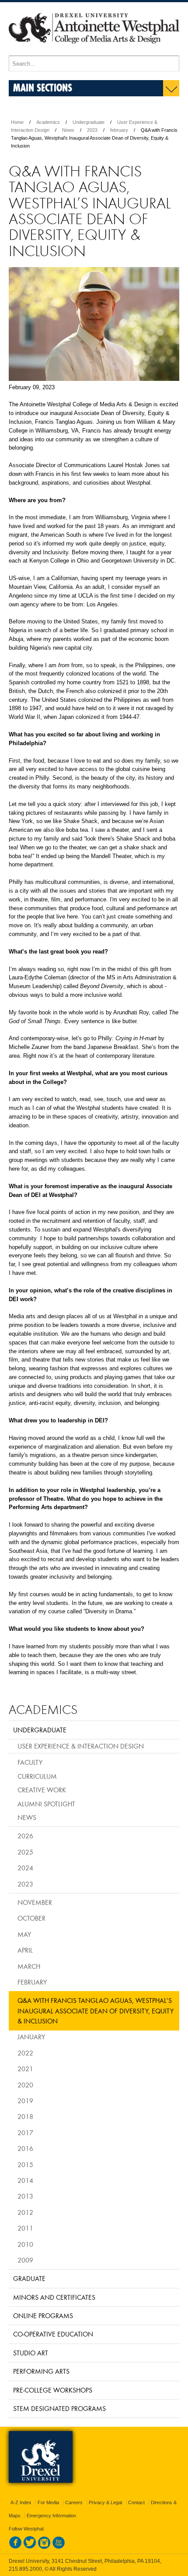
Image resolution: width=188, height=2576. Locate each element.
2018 (25, 2116)
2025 (25, 1852)
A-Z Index (21, 2502)
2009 (25, 2260)
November (35, 1902)
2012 (25, 2212)
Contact (136, 2502)
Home (17, 122)
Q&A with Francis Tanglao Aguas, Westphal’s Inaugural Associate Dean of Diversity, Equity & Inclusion (96, 2011)
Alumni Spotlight (46, 1804)
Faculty (30, 1762)
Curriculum (37, 1776)
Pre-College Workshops (53, 2390)
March (29, 1966)
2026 (25, 1836)
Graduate (29, 2278)
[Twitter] (30, 2547)
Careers (74, 2502)
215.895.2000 (25, 2569)
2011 (25, 2228)
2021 (25, 2069)
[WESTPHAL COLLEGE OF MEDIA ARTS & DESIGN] (94, 52)
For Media (48, 2502)
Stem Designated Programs (59, 2408)
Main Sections (43, 87)
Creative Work (42, 1790)
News (68, 130)
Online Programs (43, 2316)
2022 (25, 2053)
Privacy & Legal (105, 2502)
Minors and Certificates (54, 2297)
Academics (48, 122)
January (31, 2037)
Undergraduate (89, 122)
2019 (25, 2101)
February (32, 1982)
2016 (25, 2148)
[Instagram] (44, 2547)
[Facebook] (15, 2547)
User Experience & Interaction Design (81, 1746)
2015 (25, 2164)
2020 (25, 2085)
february (119, 130)
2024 (25, 1868)
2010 (25, 2244)
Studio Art (31, 2353)
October (31, 1918)
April (25, 1950)
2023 (92, 130)
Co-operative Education (53, 2334)
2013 (25, 2196)
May (24, 1934)
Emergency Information (51, 2516)
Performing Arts (41, 2371)
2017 (25, 2133)
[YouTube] (59, 2547)
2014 (25, 2180)
